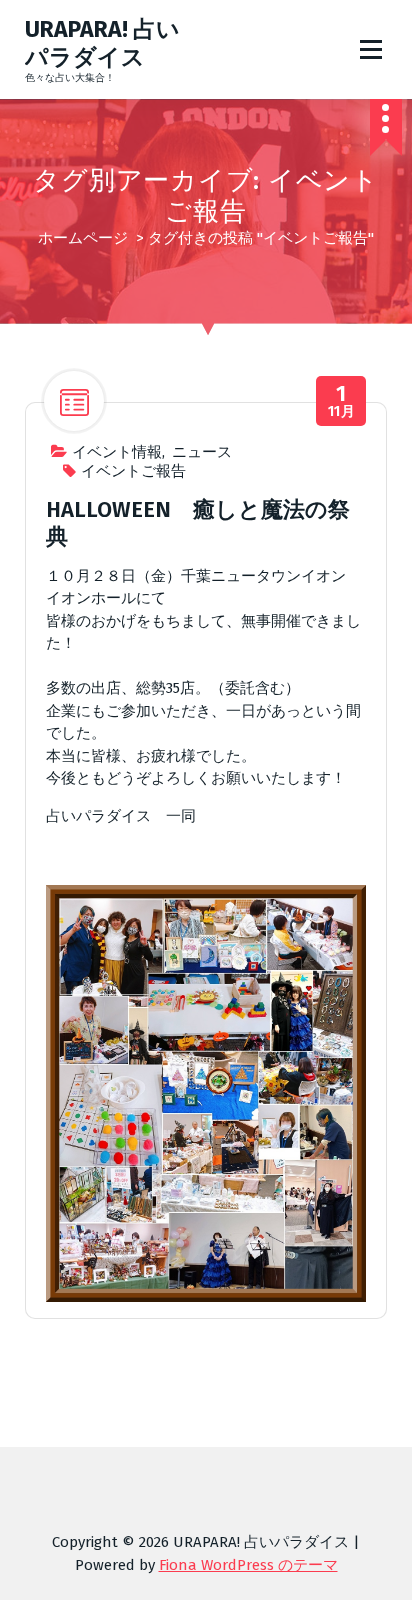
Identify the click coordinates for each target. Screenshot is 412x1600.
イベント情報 (117, 452)
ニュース (202, 452)
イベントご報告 (133, 471)
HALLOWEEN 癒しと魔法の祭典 (198, 522)
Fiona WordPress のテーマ (248, 1565)
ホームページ (83, 238)
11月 (342, 401)
